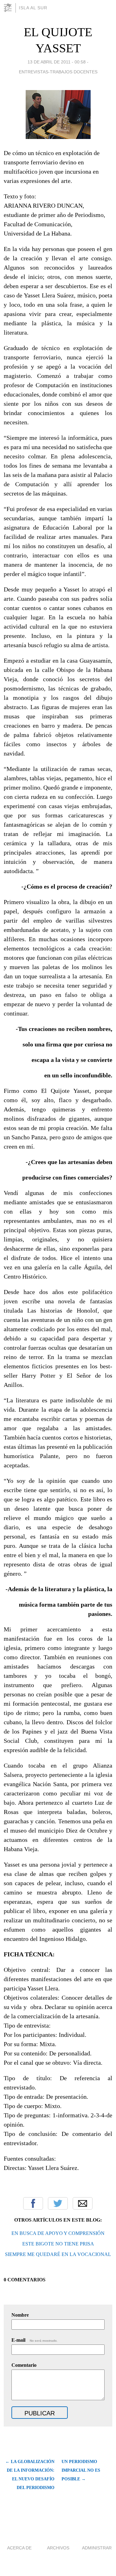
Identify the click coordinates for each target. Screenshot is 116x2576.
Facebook (33, 2203)
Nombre (20, 2315)
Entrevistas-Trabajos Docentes (58, 72)
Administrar (97, 2548)
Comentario (24, 2365)
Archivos (58, 2548)
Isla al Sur (33, 8)
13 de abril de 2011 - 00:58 (57, 62)
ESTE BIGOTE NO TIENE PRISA (58, 2244)
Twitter (58, 2203)
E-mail (34, 2340)
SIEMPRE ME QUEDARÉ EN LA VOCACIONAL (58, 2254)
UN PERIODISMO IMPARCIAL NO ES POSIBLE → (81, 2470)
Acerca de (19, 2548)
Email (83, 2203)
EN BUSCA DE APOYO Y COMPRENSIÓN (58, 2233)
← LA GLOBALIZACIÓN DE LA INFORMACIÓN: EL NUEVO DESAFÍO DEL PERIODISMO (30, 2475)
